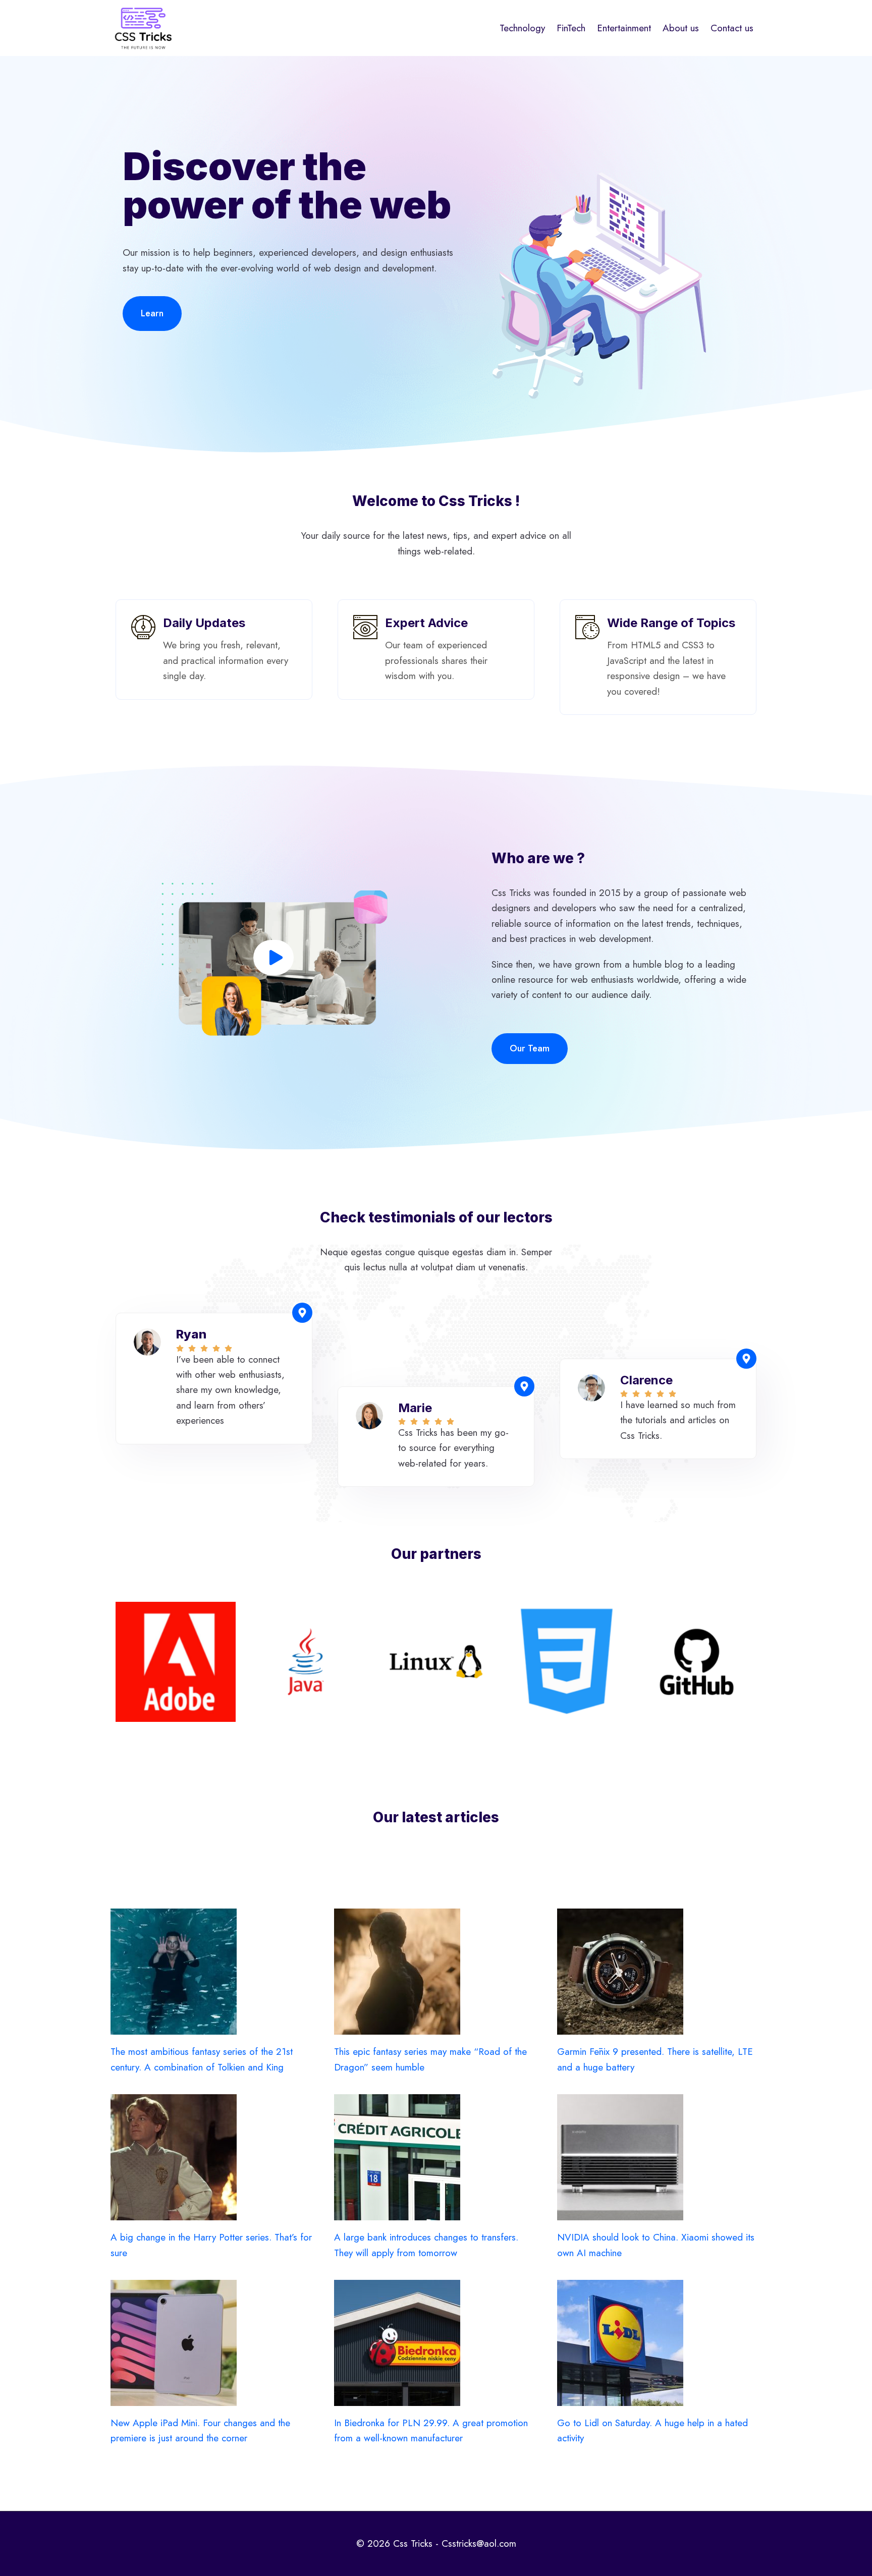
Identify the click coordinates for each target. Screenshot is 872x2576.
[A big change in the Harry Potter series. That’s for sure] (213, 2157)
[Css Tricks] (143, 28)
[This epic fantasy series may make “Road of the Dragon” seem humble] (436, 1972)
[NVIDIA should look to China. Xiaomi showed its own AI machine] (659, 2157)
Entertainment (624, 28)
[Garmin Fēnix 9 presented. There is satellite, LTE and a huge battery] (659, 1972)
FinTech (571, 28)
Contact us (732, 28)
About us (681, 28)
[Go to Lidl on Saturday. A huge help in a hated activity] (659, 2343)
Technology (522, 28)
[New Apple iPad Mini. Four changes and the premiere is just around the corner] (213, 2343)
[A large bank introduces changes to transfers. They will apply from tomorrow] (436, 2157)
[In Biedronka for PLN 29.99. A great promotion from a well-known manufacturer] (436, 2343)
